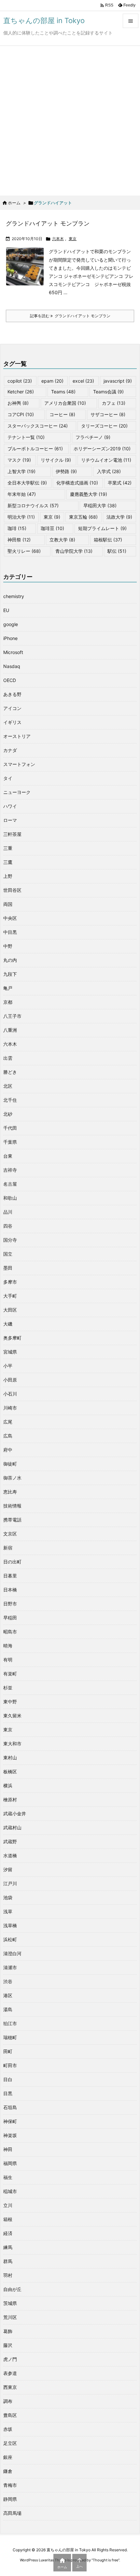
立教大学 (62, 540)
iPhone (10, 638)
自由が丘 (12, 2289)
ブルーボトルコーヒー (35, 449)
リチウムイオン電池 (106, 460)
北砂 (8, 1114)
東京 (73, 239)
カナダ (10, 750)
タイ (8, 778)
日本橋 (10, 1590)
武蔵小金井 (15, 1813)
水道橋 (10, 1855)
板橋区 (10, 1772)
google (11, 624)
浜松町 (10, 1939)
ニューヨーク (17, 792)
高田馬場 (12, 2513)
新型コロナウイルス (33, 505)
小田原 (10, 1380)
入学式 (109, 471)
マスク (19, 460)
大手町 (10, 1296)
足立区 (10, 2443)
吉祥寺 (10, 1170)
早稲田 (10, 1618)
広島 (8, 1436)
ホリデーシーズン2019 (102, 449)
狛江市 (10, 2023)
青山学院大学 (74, 551)
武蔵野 (10, 1841)
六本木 (58, 239)
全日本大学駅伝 (27, 483)
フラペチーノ (93, 437)
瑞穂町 (10, 2037)
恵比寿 (10, 1492)
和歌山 (10, 1198)
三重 (8, 848)
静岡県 (10, 2499)
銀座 (8, 2457)
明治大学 (21, 517)
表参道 (10, 2373)
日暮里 (10, 1576)
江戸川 (10, 1883)
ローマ (10, 820)
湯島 (8, 2009)
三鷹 (8, 862)
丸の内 (10, 960)
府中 (8, 1450)
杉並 (8, 1688)
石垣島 (10, 2107)
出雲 (8, 1058)
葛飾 (8, 2331)
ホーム (14, 203)
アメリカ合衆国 (65, 403)
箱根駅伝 (108, 540)
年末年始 (22, 494)
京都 (8, 1002)
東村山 (10, 1758)
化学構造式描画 (77, 483)
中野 (8, 946)
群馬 (8, 2261)
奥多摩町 (12, 1338)
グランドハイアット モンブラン (48, 223)
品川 (8, 1212)
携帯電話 (12, 1520)
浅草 (8, 1911)
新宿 (8, 1548)
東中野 (10, 1702)
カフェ (114, 403)
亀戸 (8, 988)
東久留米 (12, 1716)
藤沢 (8, 2345)
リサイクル (56, 460)
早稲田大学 (100, 505)
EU (6, 610)
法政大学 (119, 517)
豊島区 (10, 2415)
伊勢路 (66, 471)
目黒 (8, 2093)
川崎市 (10, 1408)
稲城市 (10, 2191)
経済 (8, 2233)
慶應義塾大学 (89, 494)
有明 (8, 1660)
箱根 (8, 2219)
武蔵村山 (12, 1827)
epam (52, 381)
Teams (63, 392)
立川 (8, 2205)
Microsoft (13, 652)
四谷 (8, 1226)
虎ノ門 (10, 2359)
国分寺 (10, 1240)
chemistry (14, 596)
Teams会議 (108, 392)
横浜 (8, 1785)
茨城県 (10, 2303)
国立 (8, 1254)
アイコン (12, 708)
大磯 (8, 1324)
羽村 (8, 2275)
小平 (8, 1366)
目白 (8, 2079)
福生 (8, 2177)
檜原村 (10, 1799)
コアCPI (21, 414)
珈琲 (17, 528)
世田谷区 (12, 890)
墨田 (8, 1268)
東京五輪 (83, 517)
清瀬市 (10, 1967)
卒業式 (120, 483)
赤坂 (8, 2429)
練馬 (8, 2247)
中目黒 (10, 932)
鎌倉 (8, 2471)
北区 (8, 1086)
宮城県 (10, 1352)
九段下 (10, 974)
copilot (20, 381)
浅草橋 (10, 1925)
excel (83, 381)
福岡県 (10, 2163)
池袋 (8, 1897)
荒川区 (10, 2317)
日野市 (10, 1604)
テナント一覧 (26, 437)
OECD (10, 680)
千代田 (10, 1128)
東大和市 (12, 1744)
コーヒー (62, 414)
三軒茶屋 (12, 834)
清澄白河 (12, 1953)
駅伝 (117, 551)
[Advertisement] (70, 119)
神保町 (10, 2121)
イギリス (12, 722)
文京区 (10, 1534)
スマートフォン (19, 764)
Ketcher (21, 392)
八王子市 (12, 1016)
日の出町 (12, 1562)
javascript (118, 381)
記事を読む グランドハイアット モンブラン (70, 316)
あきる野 (12, 694)
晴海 (8, 1646)
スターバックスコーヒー (38, 426)
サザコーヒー (108, 414)
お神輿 (18, 403)
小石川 (10, 1394)
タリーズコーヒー (104, 426)
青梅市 (10, 2485)
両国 (8, 904)
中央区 (10, 918)
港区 (8, 1995)
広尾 (8, 1422)
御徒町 (10, 1464)
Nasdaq (12, 666)
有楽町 (10, 1674)
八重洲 (10, 1030)
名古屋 (10, 1184)
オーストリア (17, 736)
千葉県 (10, 1142)
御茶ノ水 (12, 1478)
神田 (8, 2149)
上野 (8, 876)
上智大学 (21, 471)
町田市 (10, 2065)
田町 (8, 2051)
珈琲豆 (52, 528)
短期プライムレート (102, 528)
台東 (8, 1156)
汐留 (8, 1869)
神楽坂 (10, 2135)
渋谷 (8, 1981)
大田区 (10, 1310)
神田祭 (19, 540)
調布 (8, 2401)
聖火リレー (24, 551)
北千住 (10, 1100)
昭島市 (10, 1632)
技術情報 (12, 1506)
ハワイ (10, 806)
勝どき (10, 1072)
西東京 (10, 2387)
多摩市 (10, 1282)
